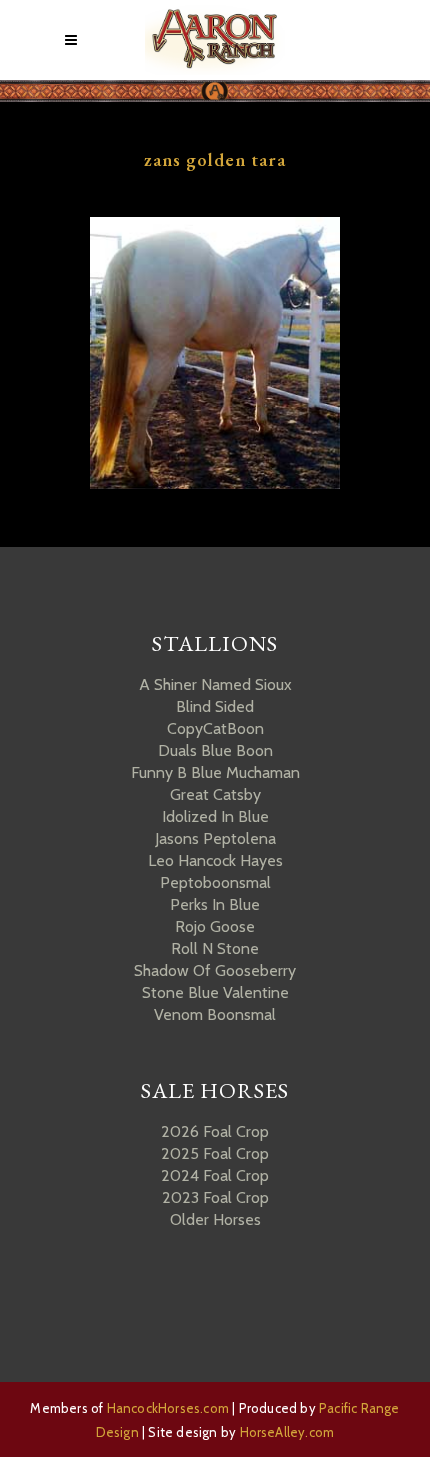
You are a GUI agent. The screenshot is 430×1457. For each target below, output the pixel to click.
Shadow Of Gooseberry (215, 970)
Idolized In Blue (215, 816)
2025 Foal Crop (215, 1153)
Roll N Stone (215, 948)
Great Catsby (215, 794)
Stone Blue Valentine (215, 992)
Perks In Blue (215, 904)
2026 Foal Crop (215, 1131)
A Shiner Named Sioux (215, 684)
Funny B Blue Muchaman (215, 772)
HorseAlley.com (287, 1432)
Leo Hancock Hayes (215, 860)
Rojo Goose (215, 926)
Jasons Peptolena (215, 838)
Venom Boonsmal (215, 1014)
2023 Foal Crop (215, 1197)
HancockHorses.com (168, 1408)
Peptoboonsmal (215, 882)
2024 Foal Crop (215, 1175)
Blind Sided (215, 706)
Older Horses (215, 1219)
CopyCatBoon (215, 728)
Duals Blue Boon (215, 750)
